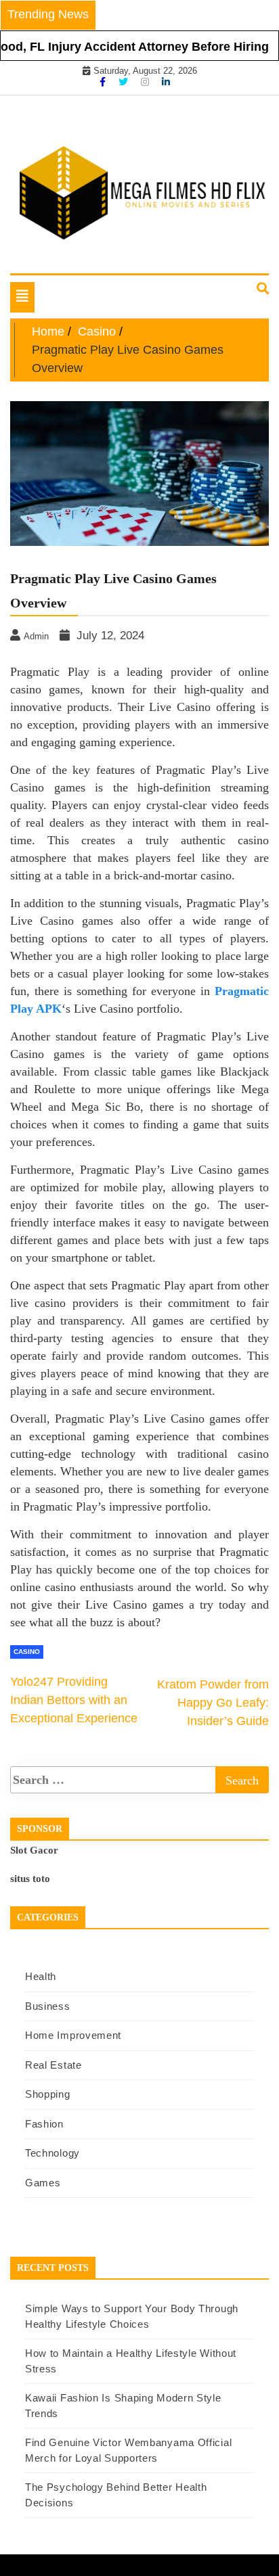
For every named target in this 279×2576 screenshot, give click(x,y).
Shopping (48, 2094)
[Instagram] (146, 82)
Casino (27, 1652)
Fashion (44, 2124)
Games (43, 2183)
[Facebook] (104, 82)
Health (41, 1976)
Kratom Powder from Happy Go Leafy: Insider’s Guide (213, 1703)
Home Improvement (73, 2035)
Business (48, 2006)
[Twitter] (125, 82)
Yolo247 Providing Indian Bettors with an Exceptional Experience (74, 1700)
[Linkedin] (166, 82)
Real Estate (53, 2065)
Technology (52, 2153)
